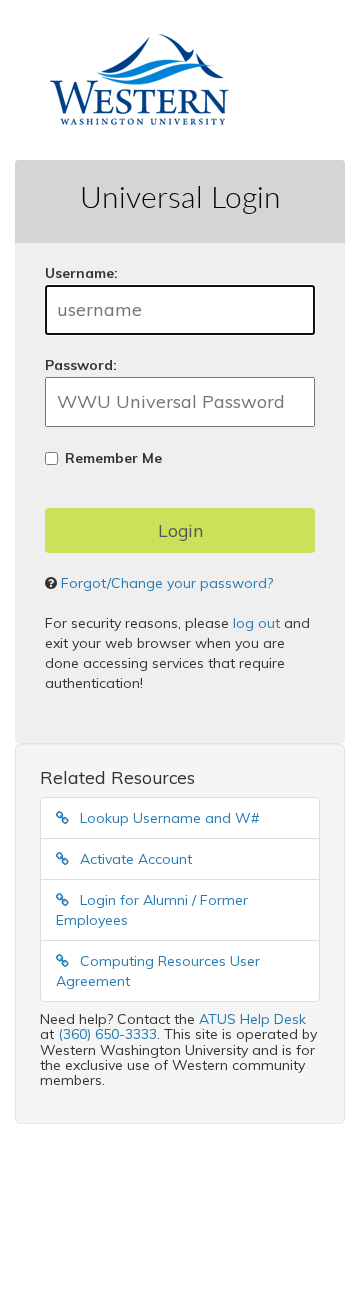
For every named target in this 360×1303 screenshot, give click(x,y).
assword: (81, 365)
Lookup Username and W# (167, 818)
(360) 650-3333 (107, 1034)
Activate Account (134, 859)
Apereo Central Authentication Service (172, 1233)
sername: (81, 273)
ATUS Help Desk (252, 1019)
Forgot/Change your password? (167, 583)
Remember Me (113, 458)
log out (256, 623)
